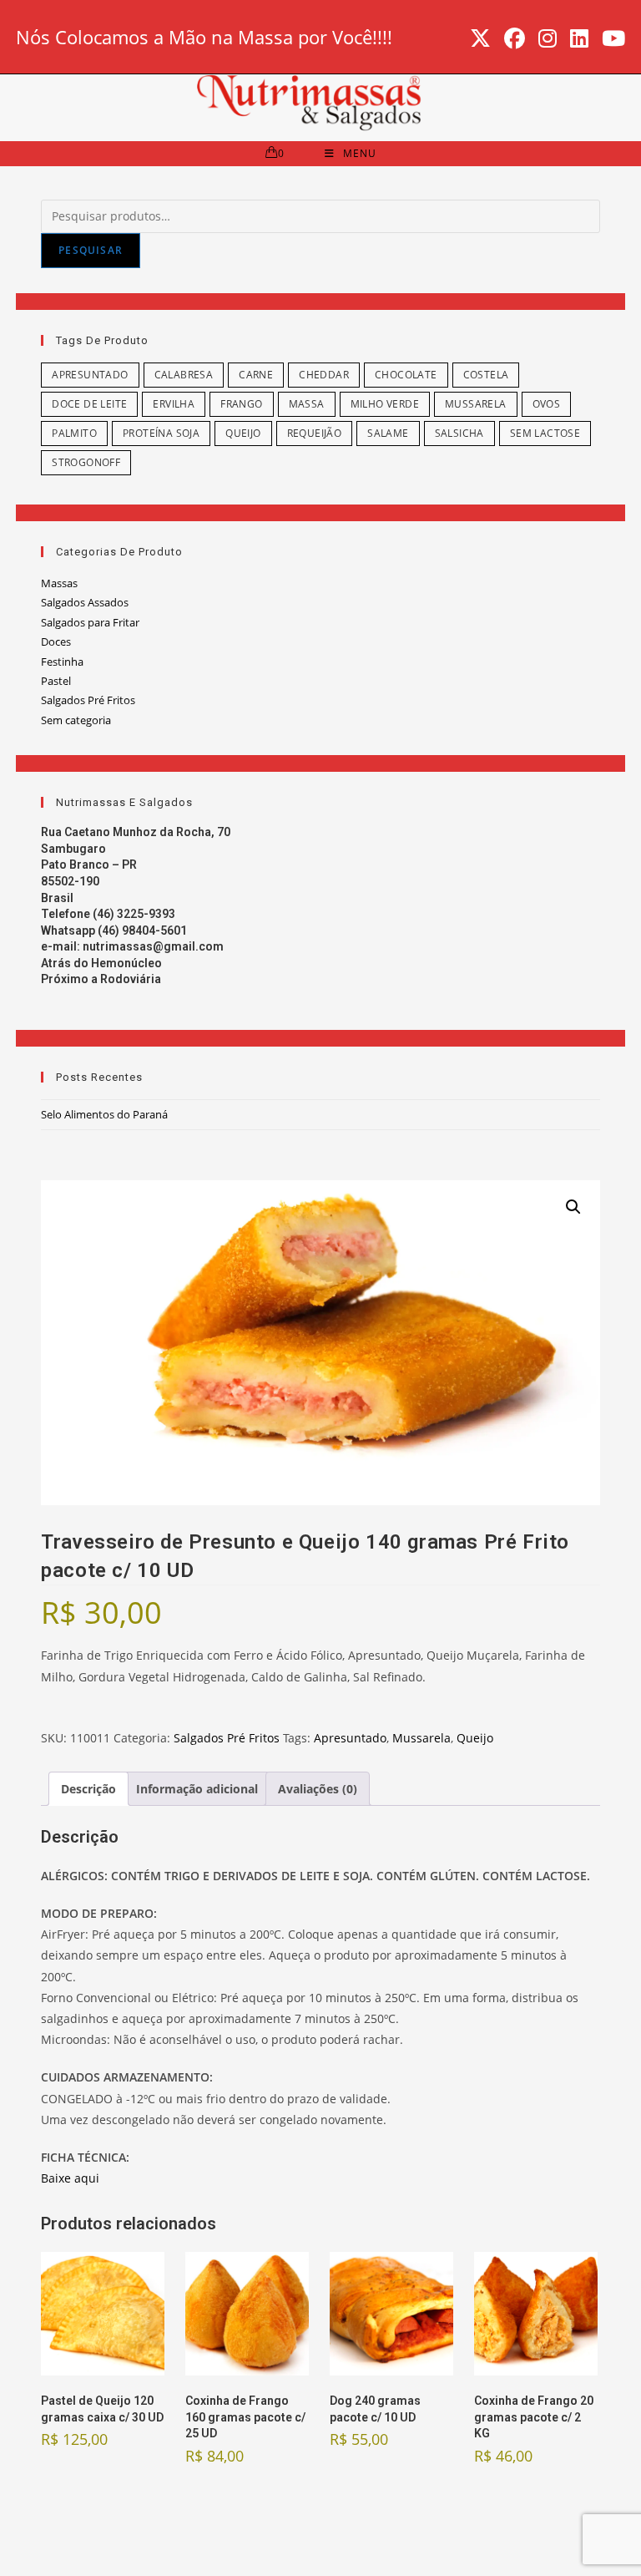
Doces (56, 641)
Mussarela (476, 404)
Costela (486, 375)
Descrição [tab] (88, 1789)
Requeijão (315, 433)
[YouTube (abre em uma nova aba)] (610, 39)
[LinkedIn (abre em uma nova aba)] (579, 39)
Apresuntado (90, 375)
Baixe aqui (70, 2178)
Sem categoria (76, 720)
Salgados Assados (85, 602)
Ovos (547, 404)
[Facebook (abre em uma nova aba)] (515, 39)
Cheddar (324, 375)
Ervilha (174, 404)
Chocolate (406, 375)
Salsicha (459, 433)
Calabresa (184, 375)
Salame (388, 433)
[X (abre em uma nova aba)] (480, 39)
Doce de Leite (89, 404)
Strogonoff (86, 462)
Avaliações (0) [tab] (318, 1789)
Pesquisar (91, 250)
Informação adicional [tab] (197, 1789)
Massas (59, 583)
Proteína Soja (161, 433)
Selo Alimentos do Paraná (104, 1114)
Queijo (243, 433)
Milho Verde (385, 404)
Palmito (74, 433)
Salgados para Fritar (90, 622)
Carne (256, 375)
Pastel (56, 681)
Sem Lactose (545, 433)
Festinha (62, 662)
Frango (241, 404)
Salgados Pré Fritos (88, 700)
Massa (307, 404)
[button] (573, 1207)
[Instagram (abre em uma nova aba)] (548, 39)
